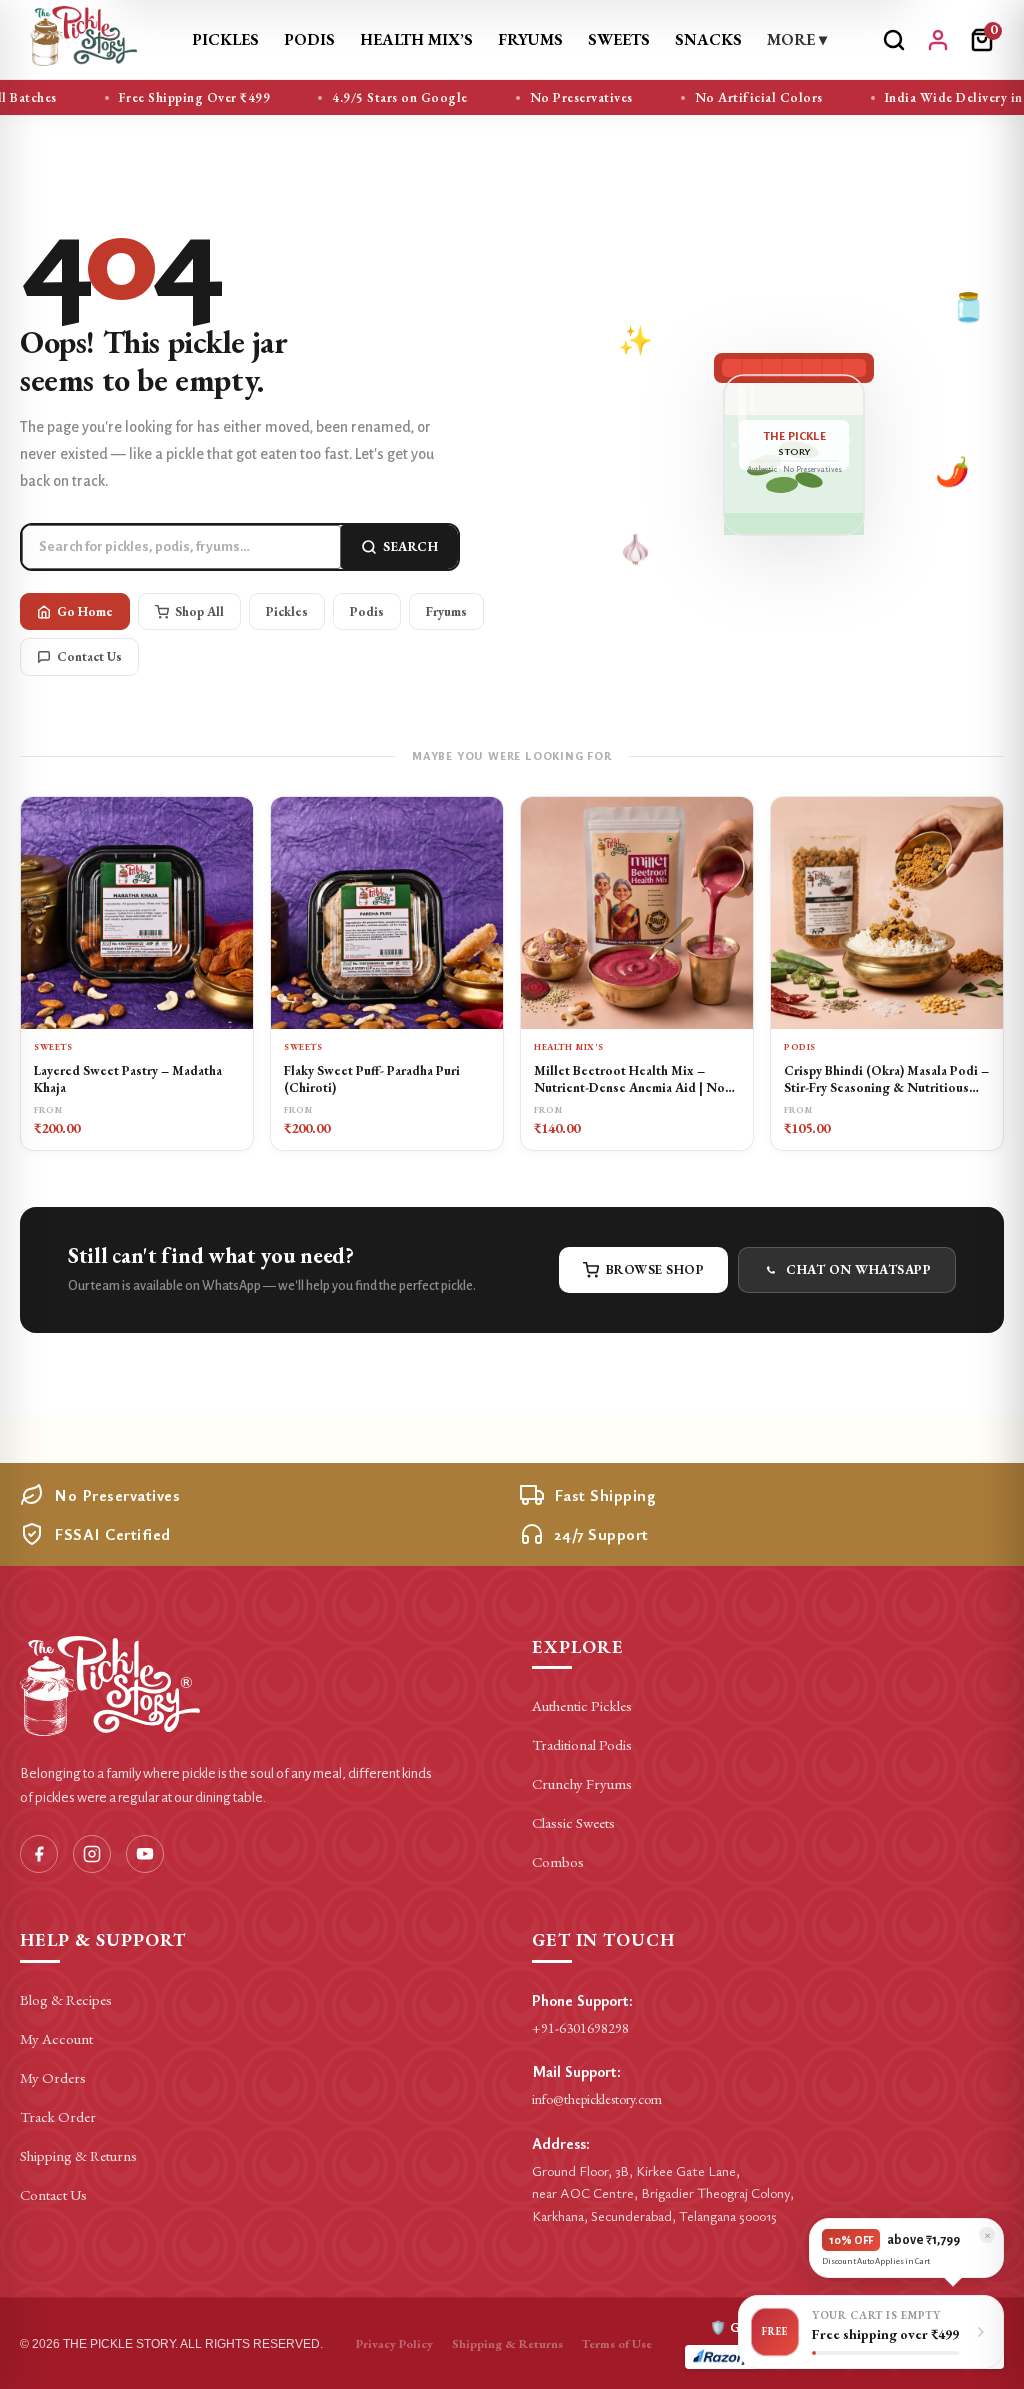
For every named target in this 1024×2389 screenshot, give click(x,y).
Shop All (199, 611)
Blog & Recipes (66, 1999)
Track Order (58, 2116)
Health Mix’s (416, 39)
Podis (309, 39)
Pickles (225, 39)
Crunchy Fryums (582, 1783)
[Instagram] (92, 1854)
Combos (558, 1861)
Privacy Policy (394, 2344)
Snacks (708, 39)
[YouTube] (145, 1854)
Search (410, 546)
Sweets (619, 39)
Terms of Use (617, 2344)
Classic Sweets (573, 1822)
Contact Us (89, 656)
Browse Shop (655, 1269)
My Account (56, 2038)
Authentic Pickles (582, 1705)
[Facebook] (39, 1854)
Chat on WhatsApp (858, 1269)
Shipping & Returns (78, 2155)
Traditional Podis (582, 1744)
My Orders (53, 2077)
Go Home (85, 611)
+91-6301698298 (580, 2028)
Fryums (530, 39)
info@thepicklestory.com (597, 2099)
